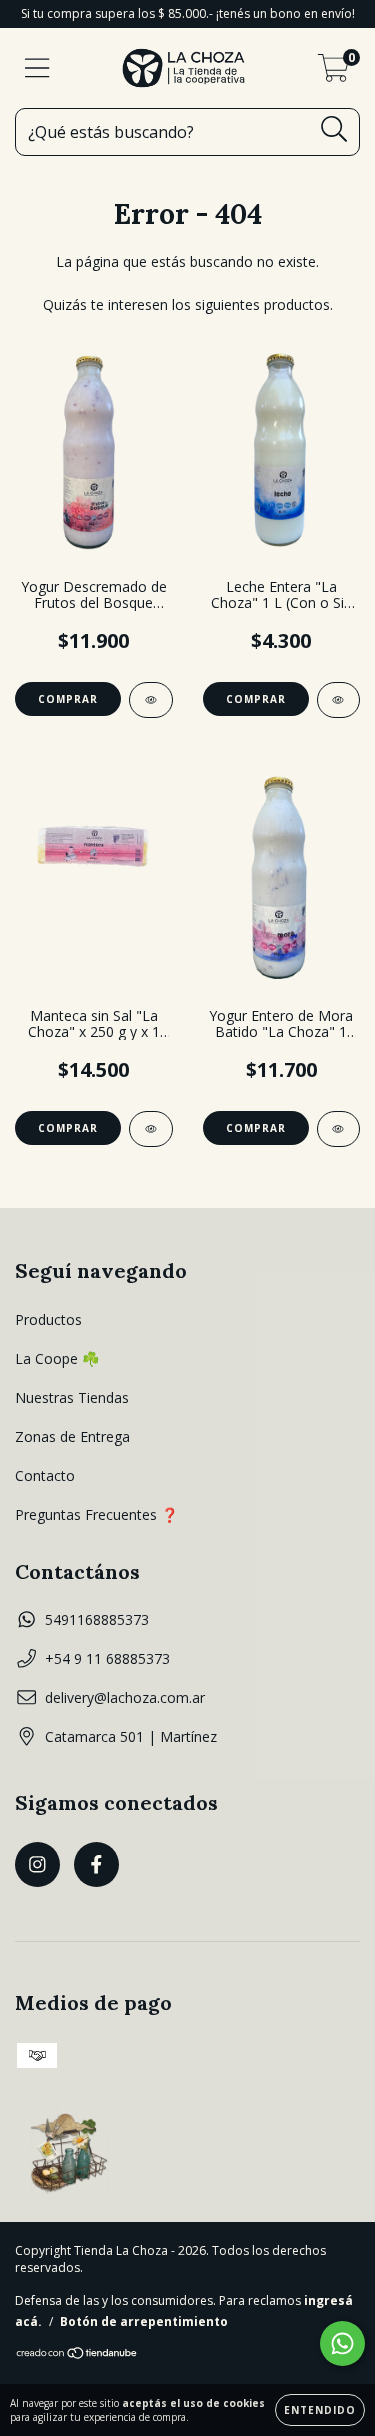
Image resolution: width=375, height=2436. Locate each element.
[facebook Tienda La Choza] (96, 1864)
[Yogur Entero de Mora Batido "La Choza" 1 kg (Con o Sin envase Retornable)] (339, 1129)
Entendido (320, 2410)
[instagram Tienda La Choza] (37, 1864)
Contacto (45, 1475)
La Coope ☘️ (57, 1358)
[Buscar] (334, 129)
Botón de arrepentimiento (144, 2321)
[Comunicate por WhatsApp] (342, 2343)
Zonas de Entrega (72, 1436)
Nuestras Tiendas (72, 1397)
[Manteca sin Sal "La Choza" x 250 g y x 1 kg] (151, 1129)
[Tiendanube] (77, 2355)
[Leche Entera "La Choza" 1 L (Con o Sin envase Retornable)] (339, 700)
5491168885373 (97, 1619)
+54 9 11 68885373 (107, 1658)
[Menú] (37, 68)
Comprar (68, 699)
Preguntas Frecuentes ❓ (96, 1514)
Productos (48, 1319)
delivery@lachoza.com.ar (125, 1697)
